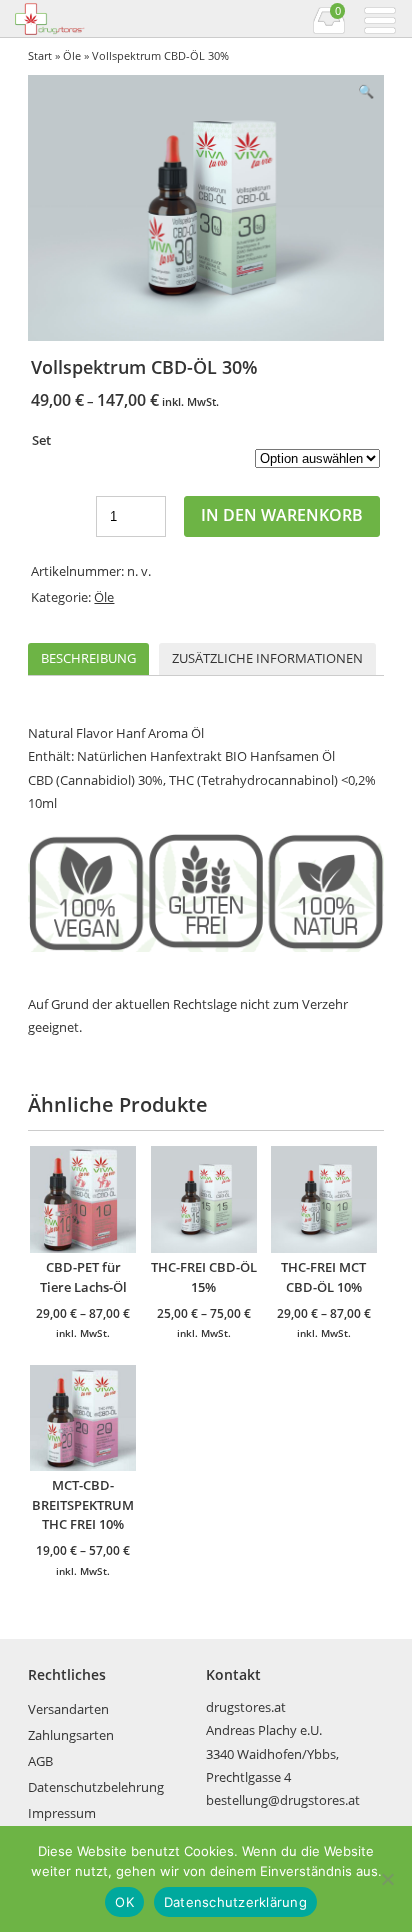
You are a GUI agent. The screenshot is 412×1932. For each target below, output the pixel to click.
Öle (72, 55)
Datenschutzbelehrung (96, 1787)
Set (41, 440)
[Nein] (387, 1879)
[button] (366, 91)
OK (124, 1902)
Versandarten (68, 1709)
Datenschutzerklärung (235, 1902)
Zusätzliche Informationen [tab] (267, 658)
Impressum (62, 1813)
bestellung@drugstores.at (283, 1800)
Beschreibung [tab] (88, 658)
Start (40, 55)
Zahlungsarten (71, 1735)
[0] (329, 31)
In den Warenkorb (282, 515)
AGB (40, 1761)
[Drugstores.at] (109, 19)
